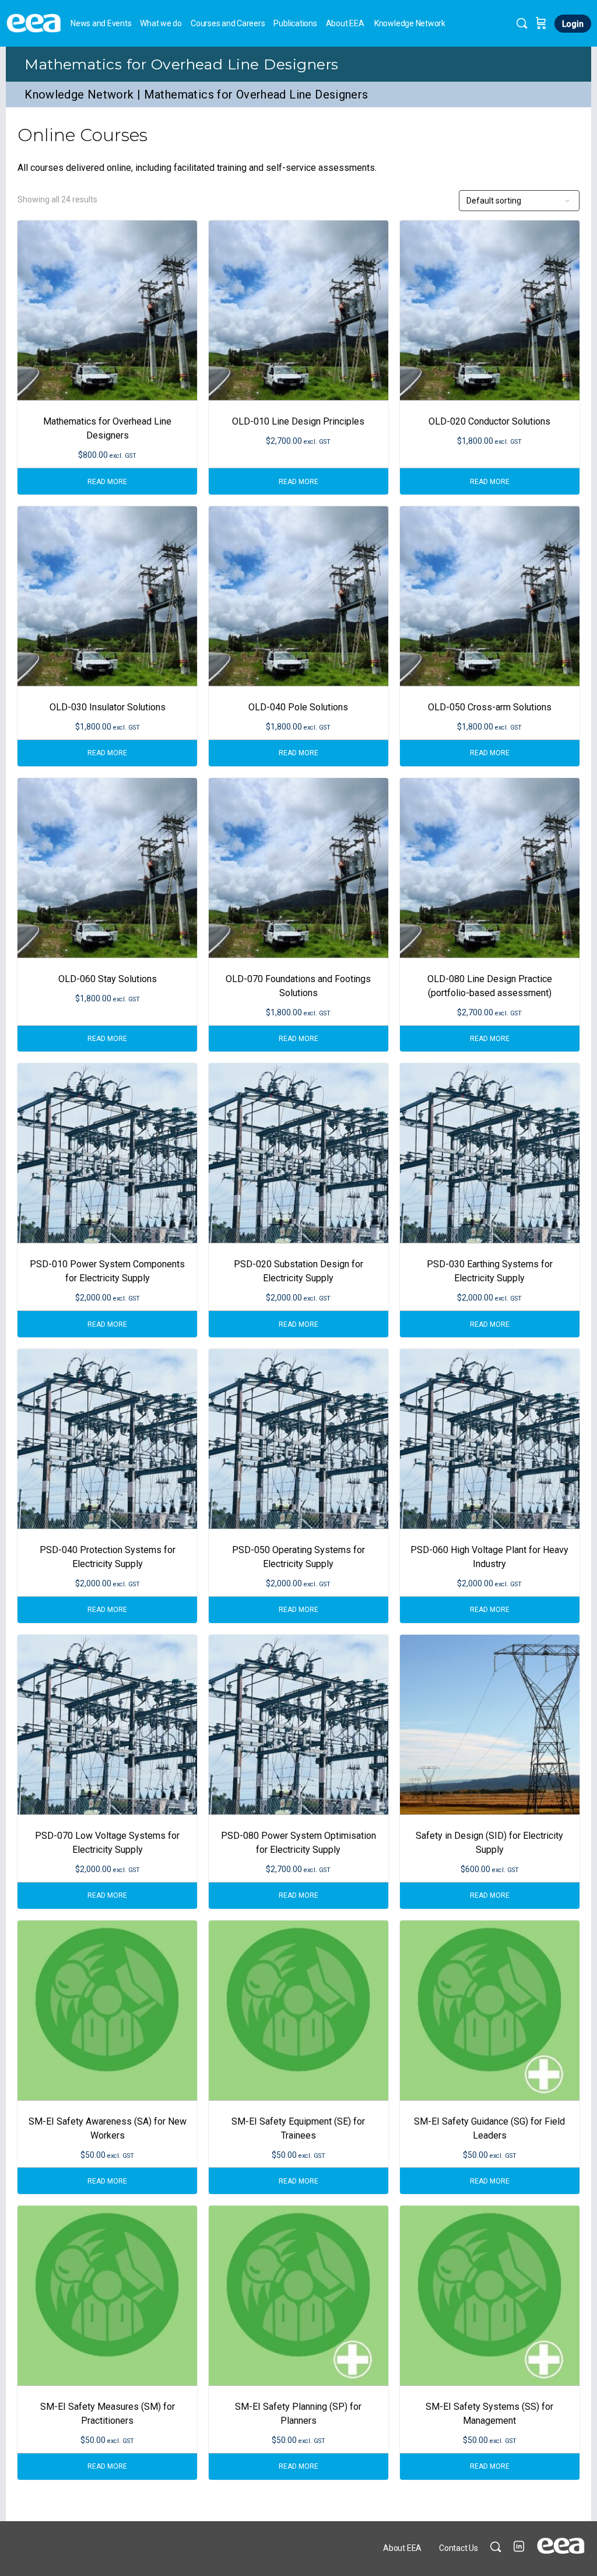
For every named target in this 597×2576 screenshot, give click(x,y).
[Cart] (541, 23)
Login (573, 24)
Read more (107, 482)
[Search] (522, 23)
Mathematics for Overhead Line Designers (181, 64)
